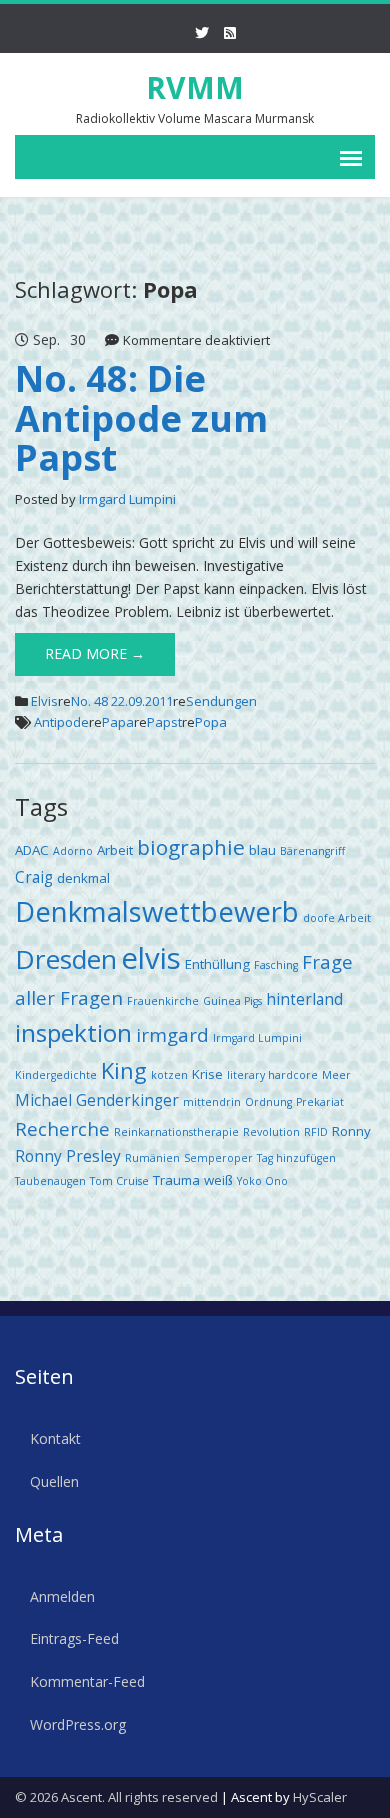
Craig (34, 877)
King (124, 1070)
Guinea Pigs (232, 1001)
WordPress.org (78, 1724)
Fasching (276, 965)
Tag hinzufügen (296, 1158)
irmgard (172, 1034)
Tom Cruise (119, 1181)
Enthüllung (217, 964)
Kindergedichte (56, 1075)
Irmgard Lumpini (127, 499)
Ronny (351, 1131)
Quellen (54, 1481)
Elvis (44, 701)
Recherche (62, 1128)
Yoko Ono (262, 1181)
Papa (118, 722)
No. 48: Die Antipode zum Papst (141, 418)
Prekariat (320, 1102)
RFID (316, 1132)
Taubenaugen (50, 1181)
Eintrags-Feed (74, 1638)
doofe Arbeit (337, 918)
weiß (218, 1180)
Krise (207, 1074)
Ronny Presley (68, 1156)
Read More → (95, 653)
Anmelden (62, 1596)
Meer (336, 1075)
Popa (211, 722)
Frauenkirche (163, 1001)
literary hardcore (272, 1075)
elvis (151, 958)
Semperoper (218, 1158)
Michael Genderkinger (97, 1100)
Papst (164, 722)
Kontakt (55, 1438)
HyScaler (320, 1797)
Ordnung (268, 1102)
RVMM (195, 87)
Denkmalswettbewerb (157, 911)
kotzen (169, 1075)
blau (262, 850)
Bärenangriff (312, 851)
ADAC (32, 850)
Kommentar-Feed (87, 1681)
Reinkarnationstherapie (176, 1132)
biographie (191, 847)
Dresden (66, 959)
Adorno (73, 851)
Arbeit (115, 850)
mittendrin (212, 1102)
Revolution (271, 1132)
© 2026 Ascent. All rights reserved (116, 1797)
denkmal (83, 878)
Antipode (61, 722)
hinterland (304, 999)
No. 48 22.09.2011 (122, 701)
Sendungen (221, 701)
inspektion (73, 1032)
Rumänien (152, 1158)
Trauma (176, 1180)
